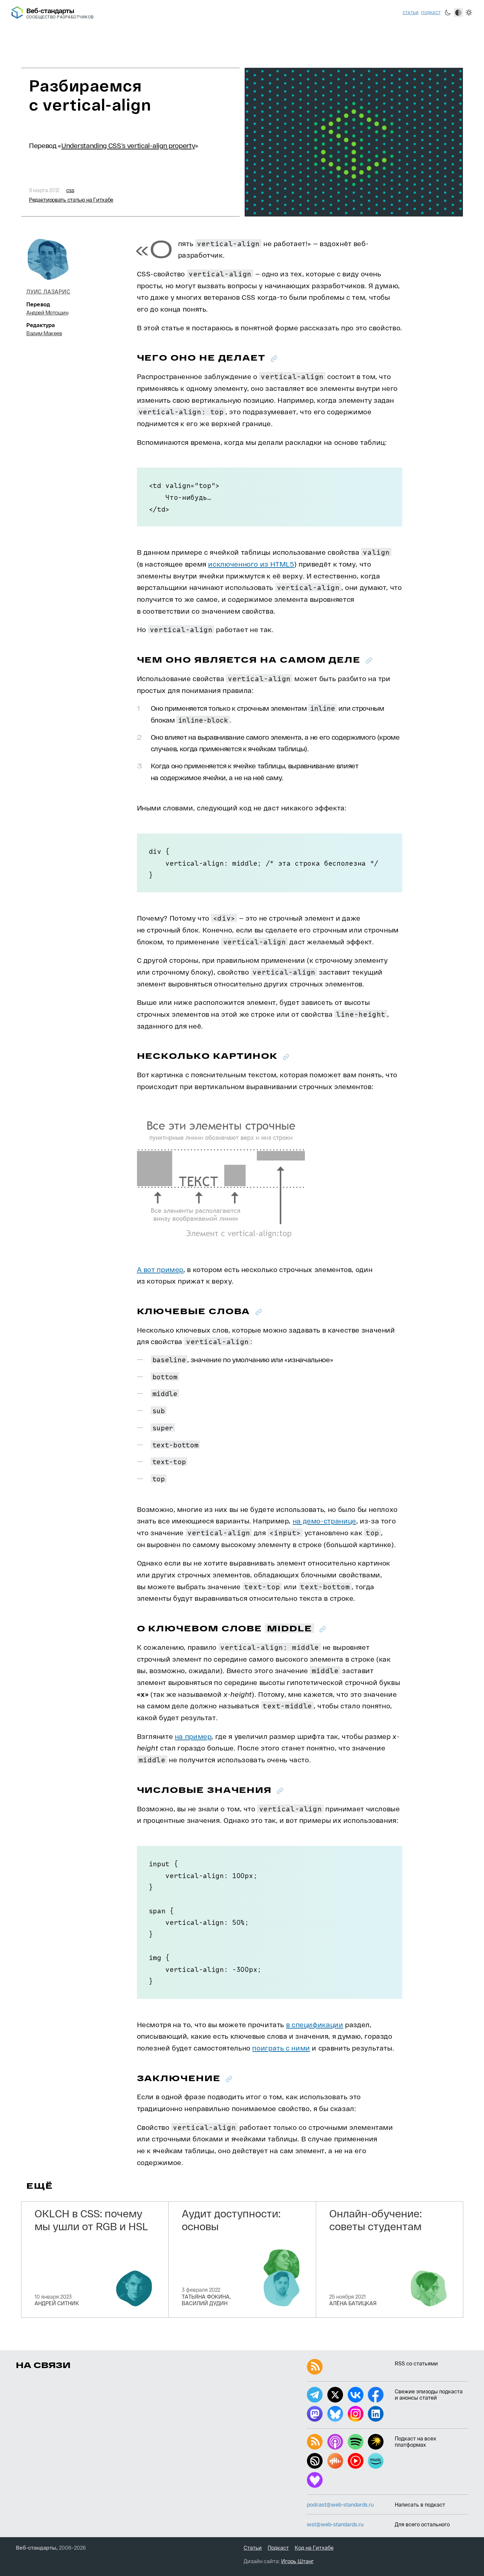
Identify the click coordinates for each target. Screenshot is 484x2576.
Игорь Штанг (297, 2561)
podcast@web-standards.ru (340, 2504)
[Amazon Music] (376, 2461)
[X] (335, 2395)
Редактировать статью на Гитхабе (71, 200)
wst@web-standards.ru (335, 2524)
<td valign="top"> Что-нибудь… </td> (184, 497)
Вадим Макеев (44, 333)
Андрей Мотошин (47, 312)
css (70, 190)
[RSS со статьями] (315, 2367)
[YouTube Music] (356, 2461)
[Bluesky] (335, 2414)
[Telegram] (315, 2395)
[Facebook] (376, 2395)
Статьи (411, 13)
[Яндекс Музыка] (376, 2442)
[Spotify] (356, 2442)
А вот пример (160, 1269)
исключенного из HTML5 (251, 564)
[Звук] (315, 2461)
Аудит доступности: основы (231, 2219)
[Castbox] (335, 2461)
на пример (193, 1736)
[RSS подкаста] (315, 2442)
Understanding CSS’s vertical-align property (128, 145)
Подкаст (431, 13)
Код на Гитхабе (314, 2548)
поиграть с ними (281, 2048)
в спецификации (315, 2024)
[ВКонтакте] (356, 2395)
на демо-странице (324, 1521)
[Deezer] (315, 2480)
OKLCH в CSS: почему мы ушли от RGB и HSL (91, 2219)
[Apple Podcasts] (335, 2442)
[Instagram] (356, 2414)
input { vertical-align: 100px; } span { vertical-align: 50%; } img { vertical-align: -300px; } (205, 1922)
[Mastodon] (315, 2414)
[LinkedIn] (376, 2414)
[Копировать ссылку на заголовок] (274, 358)
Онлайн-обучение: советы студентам (376, 2219)
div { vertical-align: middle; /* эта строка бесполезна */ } (264, 863)
